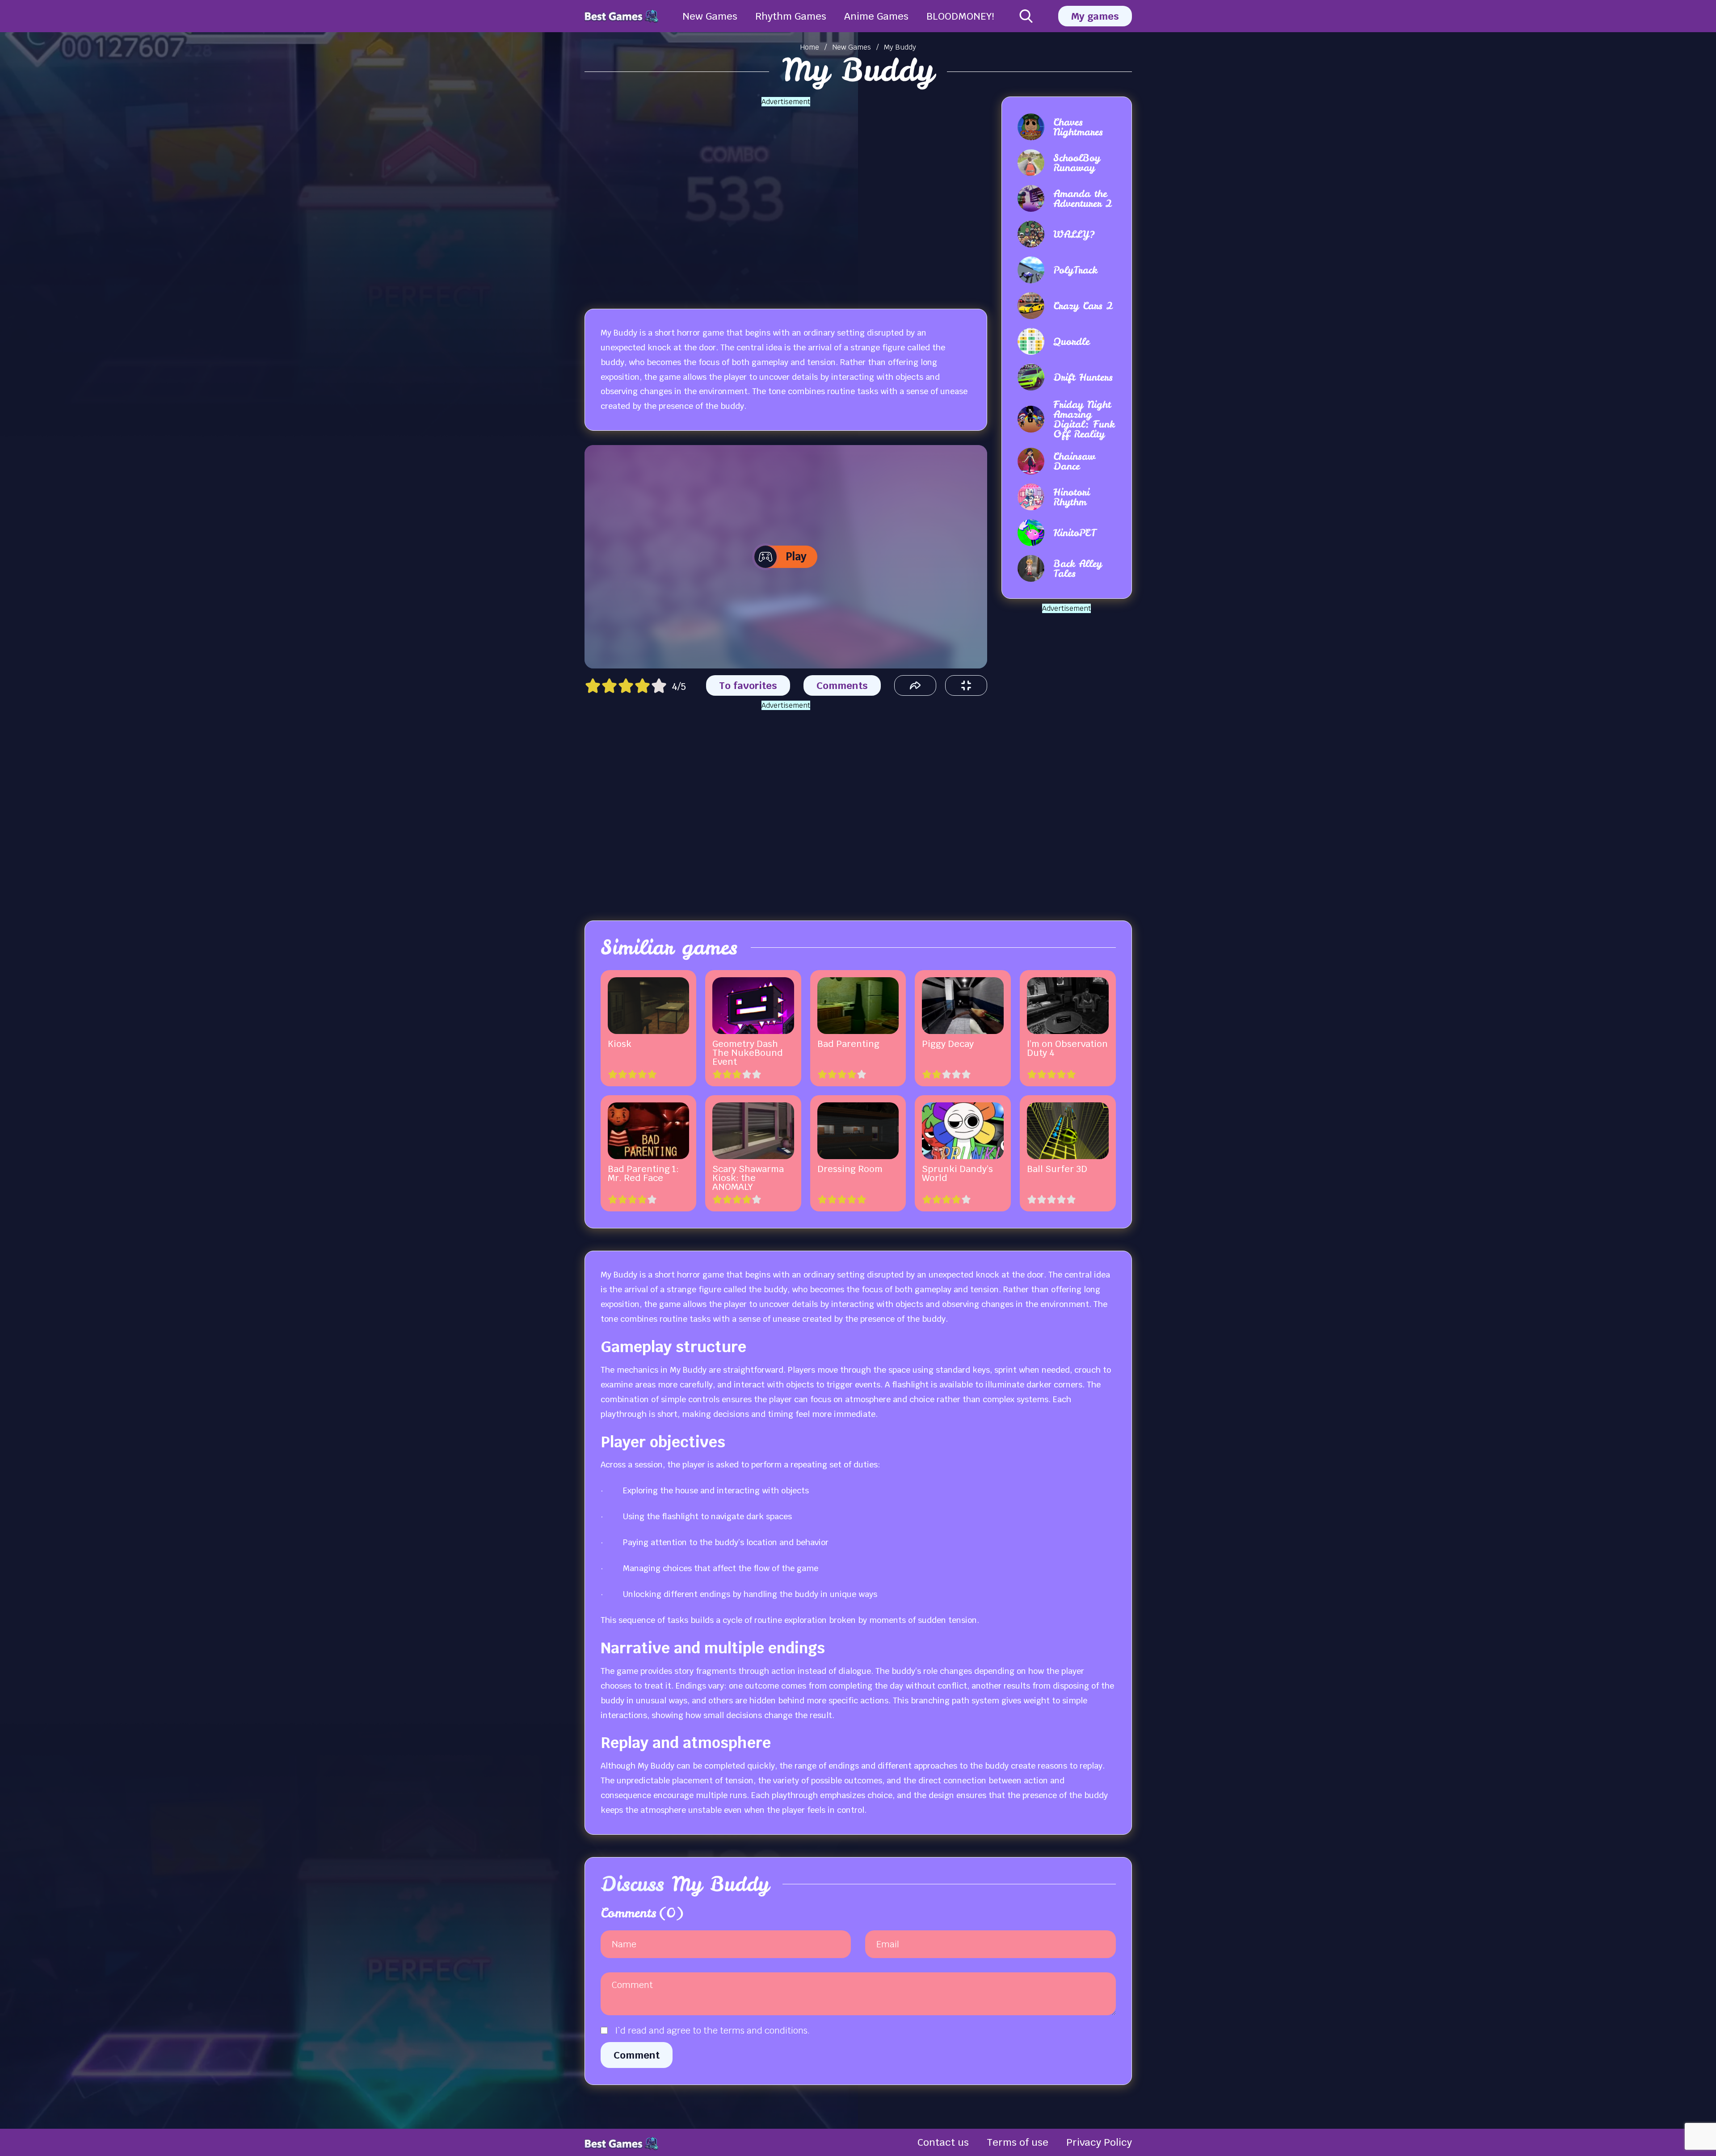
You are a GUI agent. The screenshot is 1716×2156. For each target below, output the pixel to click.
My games (1095, 16)
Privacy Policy (1099, 2142)
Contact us (943, 2142)
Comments (842, 685)
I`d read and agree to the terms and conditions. (712, 2030)
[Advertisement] (786, 197)
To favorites (748, 685)
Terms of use (1018, 2142)
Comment (637, 2055)
